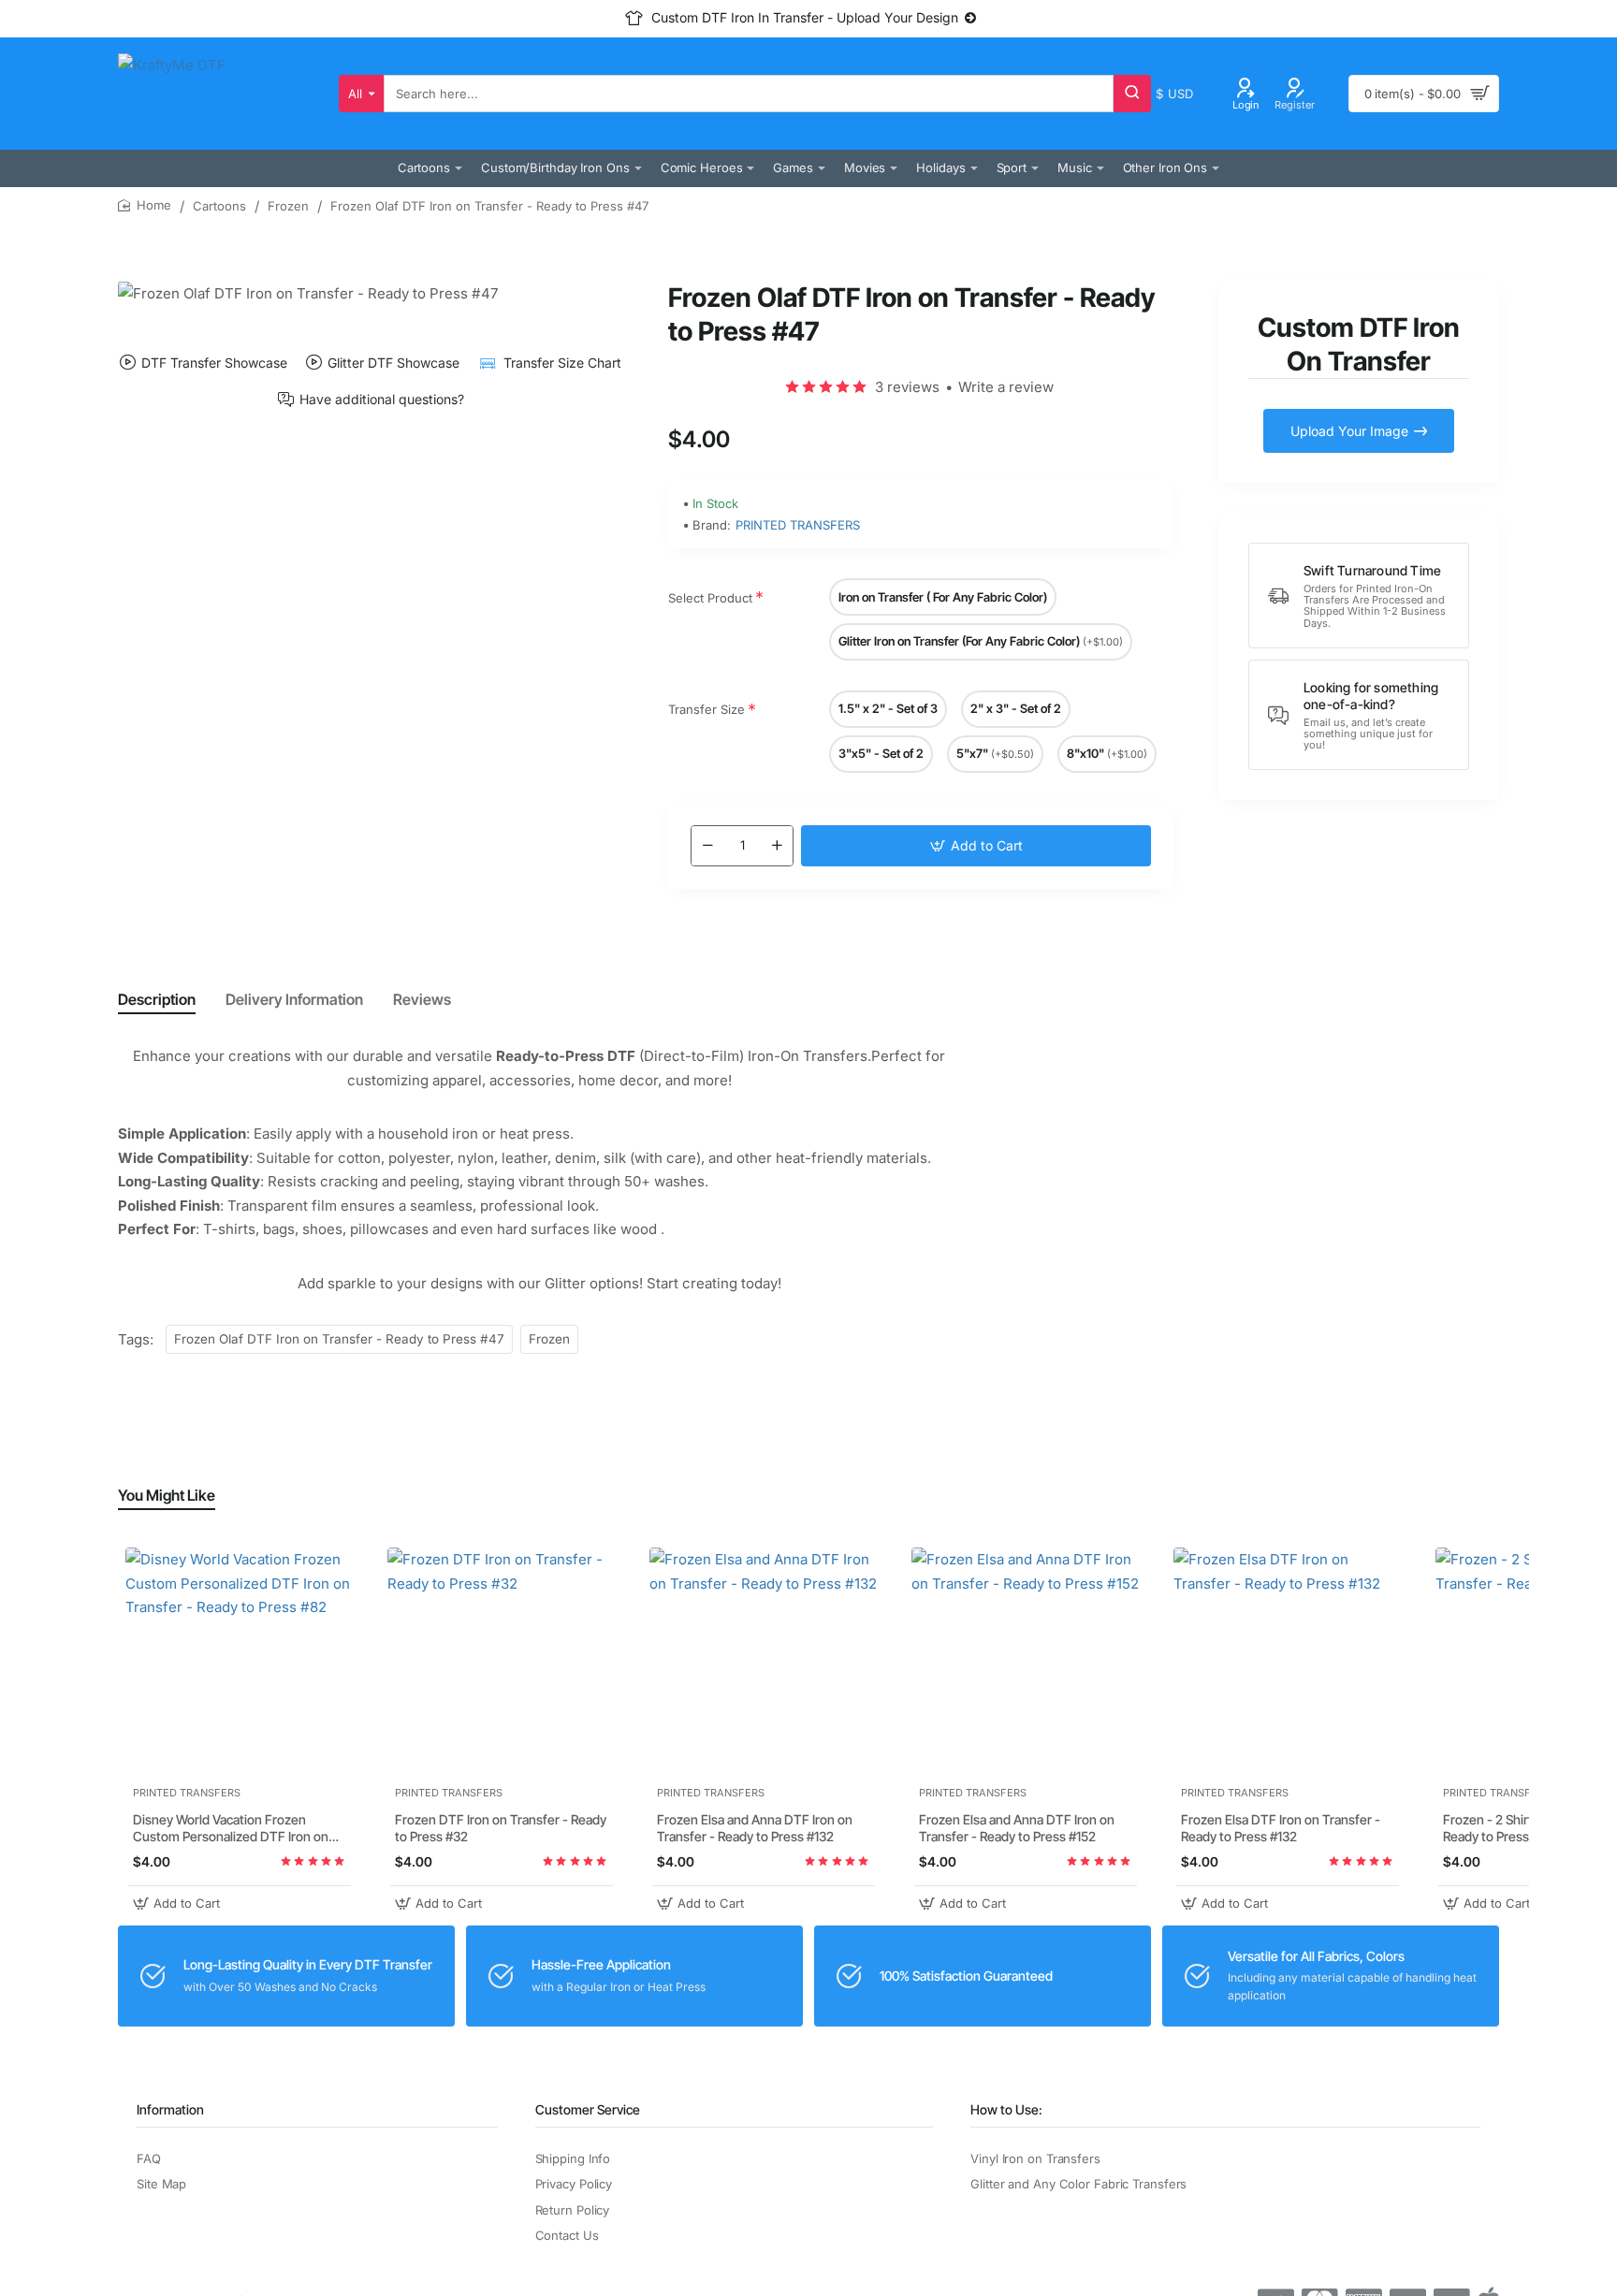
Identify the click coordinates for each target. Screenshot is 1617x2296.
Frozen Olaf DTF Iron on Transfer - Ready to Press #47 (339, 1339)
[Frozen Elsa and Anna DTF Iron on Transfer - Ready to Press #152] (1026, 1662)
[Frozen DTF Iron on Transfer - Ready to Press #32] (502, 1662)
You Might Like (167, 1495)
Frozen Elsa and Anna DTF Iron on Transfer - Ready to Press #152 (1017, 1829)
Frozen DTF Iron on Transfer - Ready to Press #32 (501, 1829)
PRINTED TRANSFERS (798, 525)
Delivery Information (294, 999)
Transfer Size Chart (562, 363)
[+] (777, 846)
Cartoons (219, 206)
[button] (976, 846)
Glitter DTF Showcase (393, 363)
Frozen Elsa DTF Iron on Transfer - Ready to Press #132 (1281, 1829)
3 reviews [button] (907, 387)
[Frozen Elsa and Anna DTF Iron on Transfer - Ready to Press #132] (764, 1662)
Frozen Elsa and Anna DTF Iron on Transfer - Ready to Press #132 (755, 1829)
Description (157, 999)
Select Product (710, 598)
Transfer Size (707, 709)
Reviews (422, 999)
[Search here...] (1132, 94)
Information (170, 2109)
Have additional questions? (382, 400)
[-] (707, 846)
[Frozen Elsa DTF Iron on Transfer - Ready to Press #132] (1288, 1662)
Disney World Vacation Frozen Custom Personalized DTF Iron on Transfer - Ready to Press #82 (231, 1830)
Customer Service (588, 2109)
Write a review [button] (1006, 387)
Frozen (288, 206)
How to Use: (1006, 2109)
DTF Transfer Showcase (214, 363)
